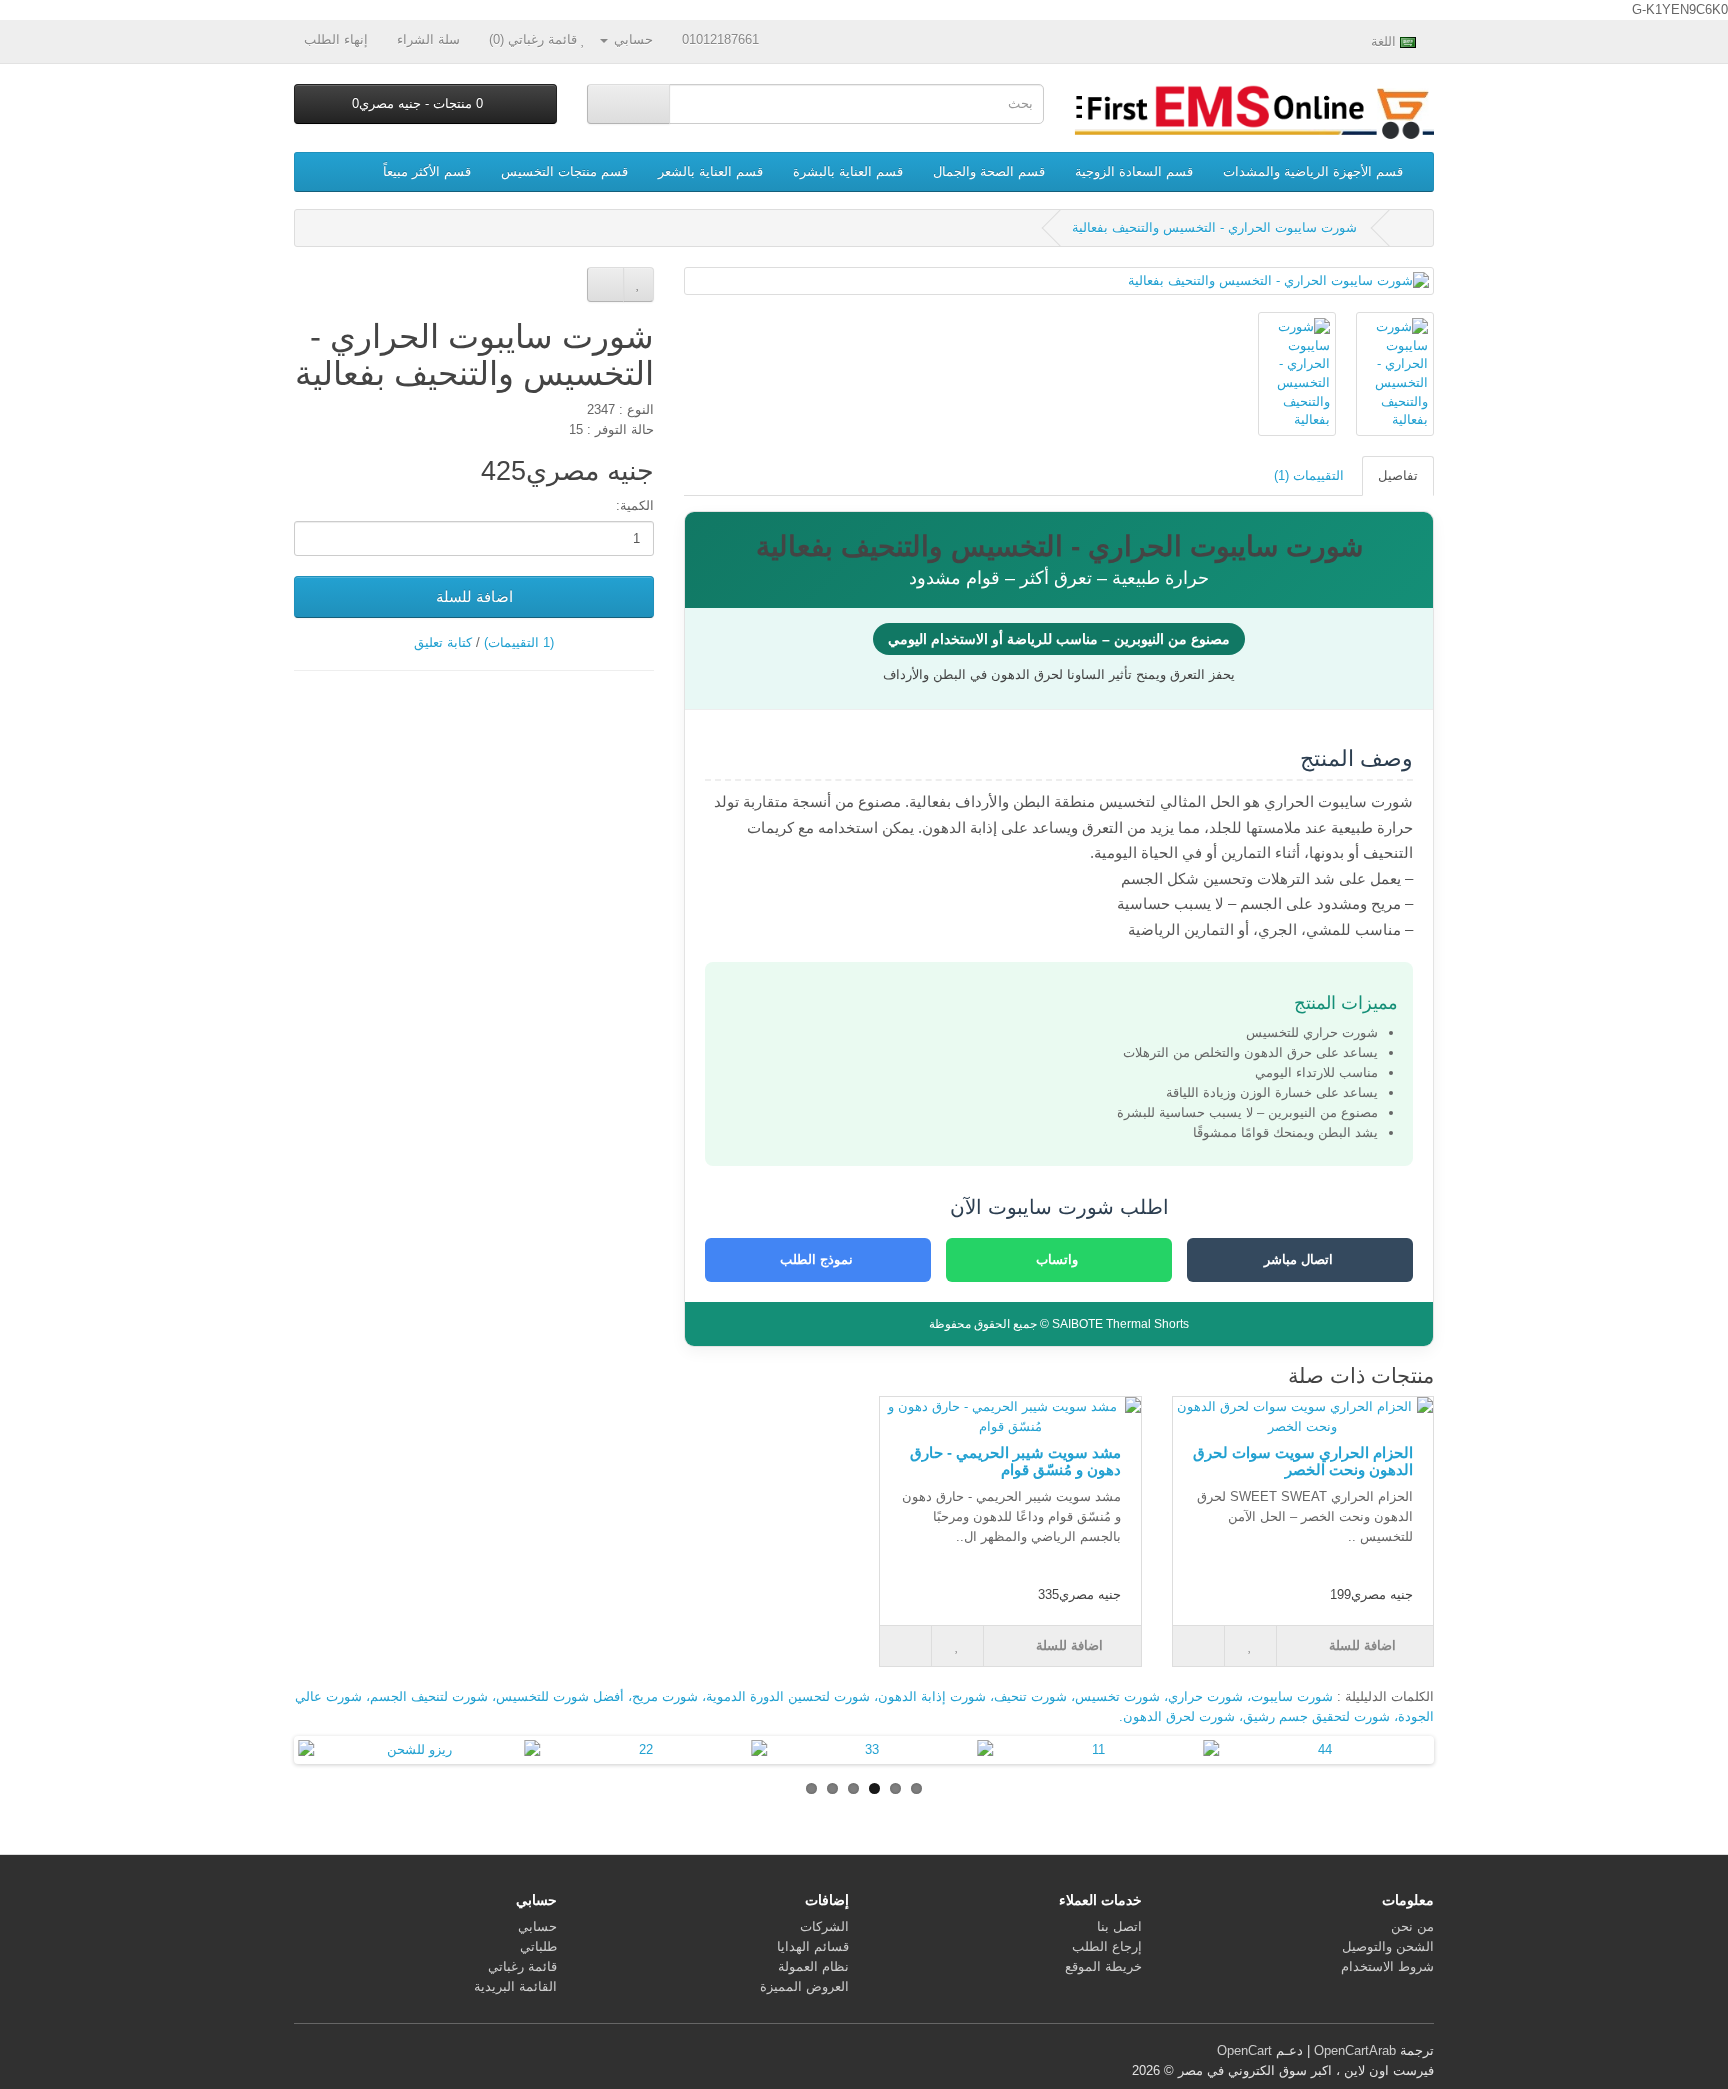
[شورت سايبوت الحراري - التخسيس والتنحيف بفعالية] (1059, 281)
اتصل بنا (1119, 1926)
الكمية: (635, 505)
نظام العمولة (813, 1966)
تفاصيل (1398, 475)
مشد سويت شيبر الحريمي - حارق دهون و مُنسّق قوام (1015, 1461)
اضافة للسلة (474, 596)
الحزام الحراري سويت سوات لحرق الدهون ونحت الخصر (1303, 1461)
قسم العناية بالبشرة (848, 171)
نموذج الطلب (818, 1259)
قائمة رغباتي (522, 1966)
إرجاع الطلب (1107, 1946)
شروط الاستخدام (1387, 1966)
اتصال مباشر (1300, 1259)
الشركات (824, 1926)
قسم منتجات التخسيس (564, 171)
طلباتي (538, 1946)
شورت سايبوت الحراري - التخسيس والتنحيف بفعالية (1214, 227)
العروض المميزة (804, 1986)
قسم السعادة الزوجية (1134, 171)
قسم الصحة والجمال (989, 171)
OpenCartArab (1355, 2050)
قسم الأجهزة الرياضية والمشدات (1313, 171)
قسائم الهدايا (813, 1946)
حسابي (537, 1926)
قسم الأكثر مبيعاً (427, 171)
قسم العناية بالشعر (710, 171)
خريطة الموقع (1103, 1966)
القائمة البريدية (515, 1986)
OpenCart (1244, 2050)
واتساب (1059, 1259)
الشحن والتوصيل (1388, 1946)
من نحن (1412, 1926)
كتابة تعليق (443, 642)
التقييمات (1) (1309, 475)
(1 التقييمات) (519, 642)
